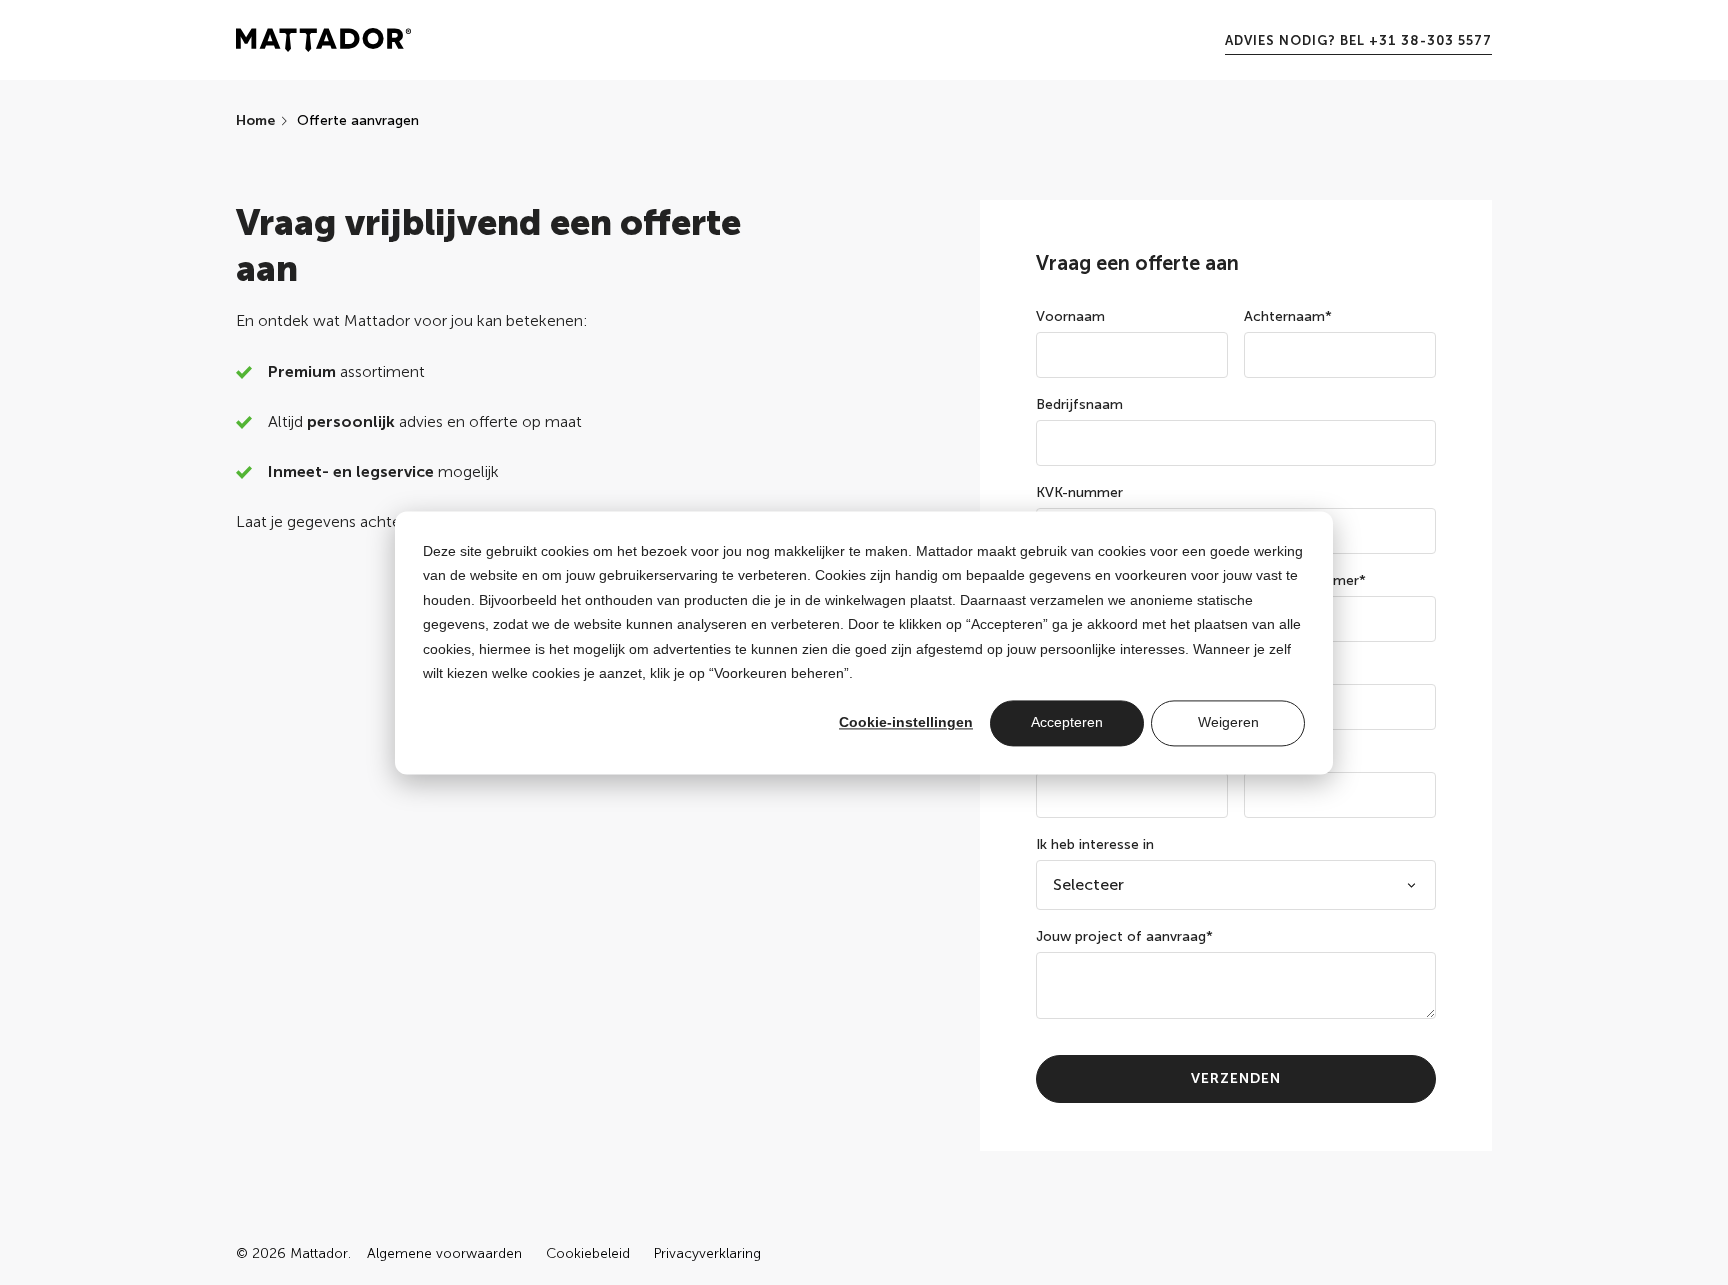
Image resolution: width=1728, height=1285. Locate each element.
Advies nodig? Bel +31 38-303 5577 (1358, 40)
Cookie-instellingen (906, 723)
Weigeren (1228, 723)
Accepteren (1067, 723)
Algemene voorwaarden (444, 1254)
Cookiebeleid (588, 1254)
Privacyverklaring (707, 1254)
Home (255, 120)
